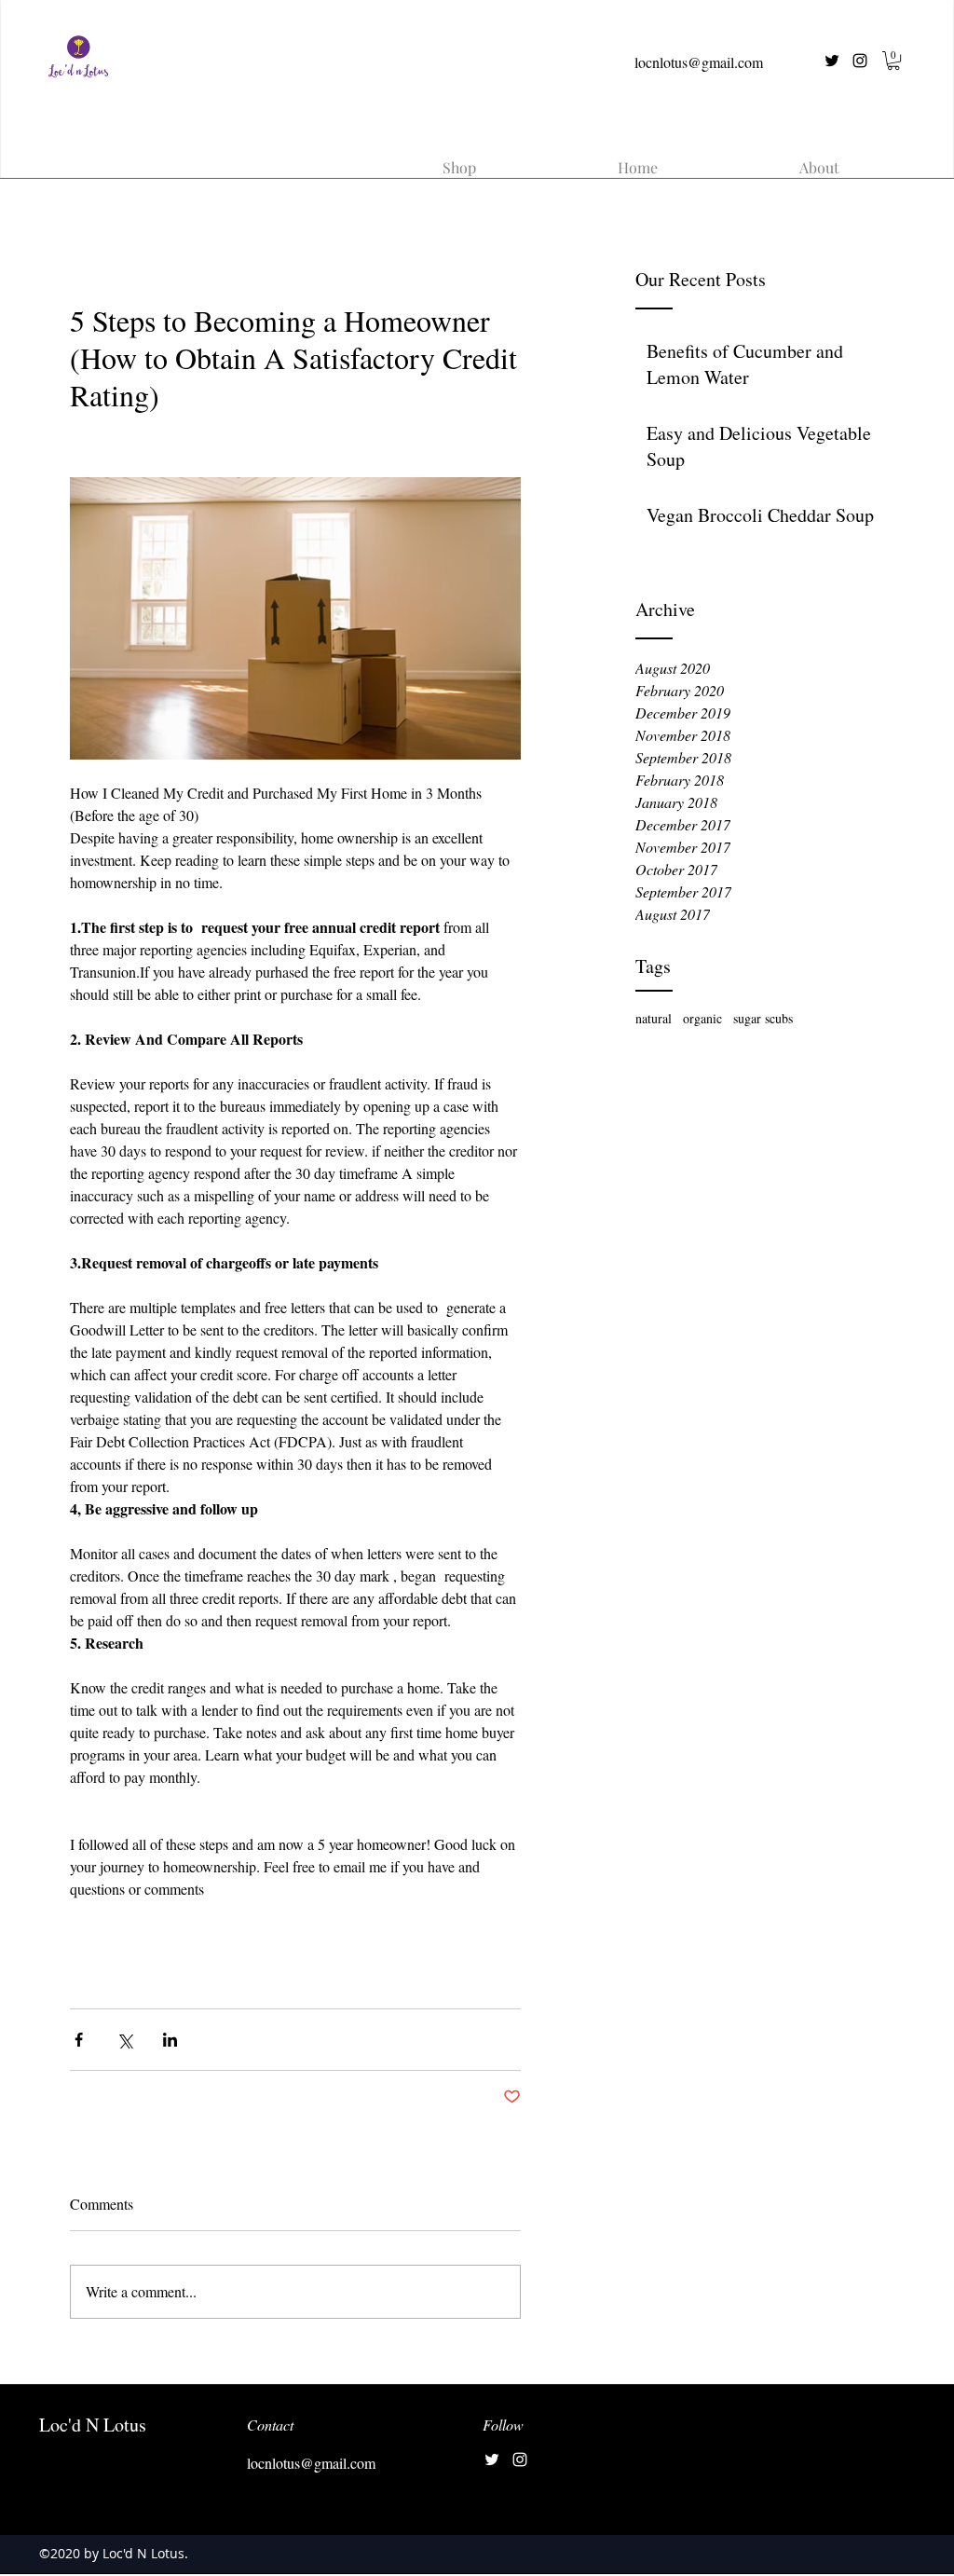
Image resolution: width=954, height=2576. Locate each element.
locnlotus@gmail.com (699, 62)
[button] (893, 61)
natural (654, 1018)
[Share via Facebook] (79, 2040)
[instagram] (860, 61)
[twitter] (832, 61)
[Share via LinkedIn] (170, 2040)
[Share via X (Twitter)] (124, 2040)
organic (702, 1018)
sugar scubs (763, 1018)
